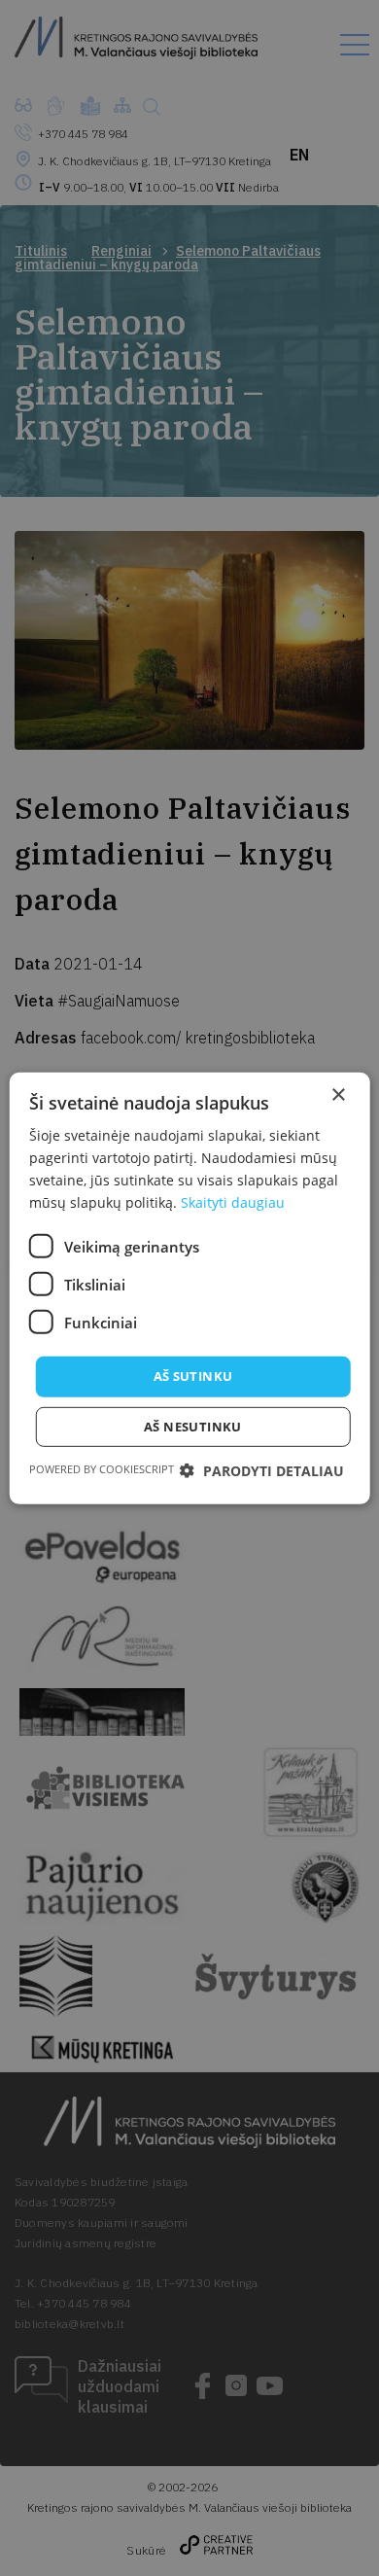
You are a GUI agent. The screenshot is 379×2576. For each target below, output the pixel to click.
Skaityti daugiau (233, 1202)
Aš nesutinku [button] (193, 1427)
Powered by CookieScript (102, 1469)
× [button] (338, 1094)
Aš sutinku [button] (193, 1376)
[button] (262, 1471)
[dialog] (189, 1288)
